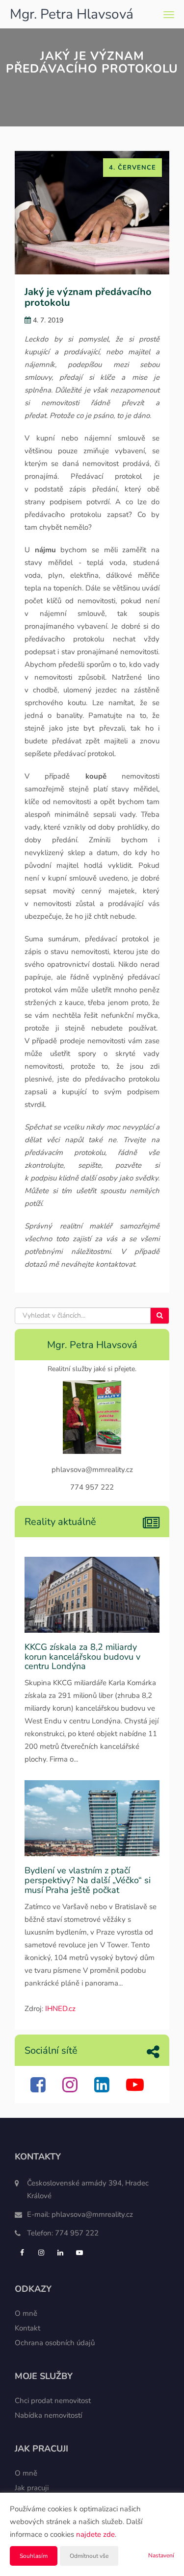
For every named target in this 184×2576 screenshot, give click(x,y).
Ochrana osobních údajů (55, 2343)
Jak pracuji (32, 2488)
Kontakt (27, 2328)
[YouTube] (136, 2089)
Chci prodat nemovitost (53, 2401)
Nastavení (161, 2555)
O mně (26, 2313)
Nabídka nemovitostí (48, 2415)
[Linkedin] (103, 2089)
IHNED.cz (60, 2009)
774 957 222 (77, 2233)
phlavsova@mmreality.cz (92, 2214)
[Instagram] (71, 2089)
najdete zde (95, 2534)
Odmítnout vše (89, 2556)
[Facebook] (39, 2089)
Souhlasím (34, 2556)
